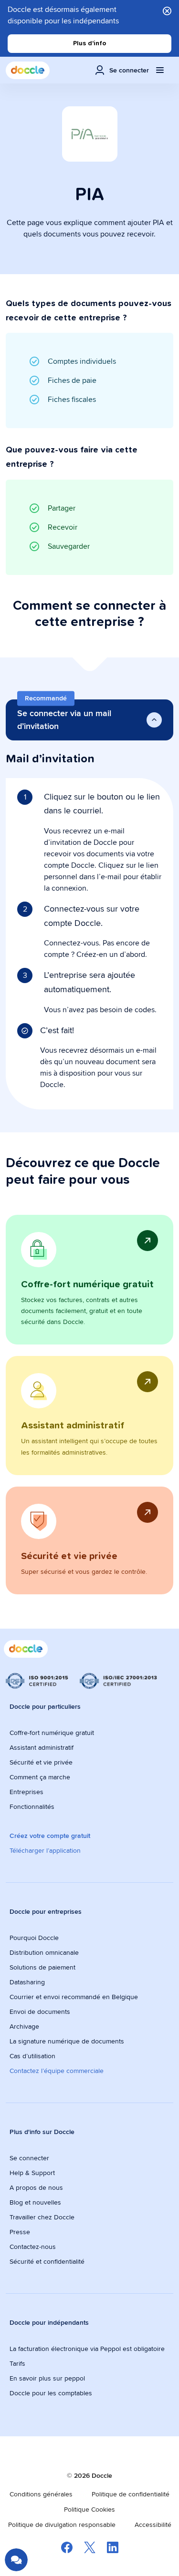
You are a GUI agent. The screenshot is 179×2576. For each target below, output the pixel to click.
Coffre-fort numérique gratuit (52, 1733)
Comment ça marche (40, 1777)
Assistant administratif (42, 1747)
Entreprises (26, 1792)
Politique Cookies (89, 2509)
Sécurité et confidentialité (47, 2261)
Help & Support (32, 2173)
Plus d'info (90, 43)
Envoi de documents (40, 2012)
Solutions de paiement (42, 1967)
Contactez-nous (33, 2247)
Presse (20, 2232)
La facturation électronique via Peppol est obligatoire (88, 2349)
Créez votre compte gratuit (50, 1836)
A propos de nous (36, 2187)
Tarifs (17, 2363)
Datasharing (27, 1982)
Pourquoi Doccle (34, 1938)
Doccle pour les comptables (52, 2393)
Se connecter (29, 2158)
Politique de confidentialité (131, 2494)
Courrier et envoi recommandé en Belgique (74, 1997)
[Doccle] (28, 70)
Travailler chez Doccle (42, 2217)
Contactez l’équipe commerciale (57, 2071)
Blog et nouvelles (35, 2202)
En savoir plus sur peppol (47, 2378)
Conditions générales (41, 2494)
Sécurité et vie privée (41, 1762)
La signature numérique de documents (67, 2041)
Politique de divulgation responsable (62, 2525)
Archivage (24, 2026)
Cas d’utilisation (32, 2056)
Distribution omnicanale (44, 1952)
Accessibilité (153, 2525)
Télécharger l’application (45, 1850)
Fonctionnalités (32, 1806)
